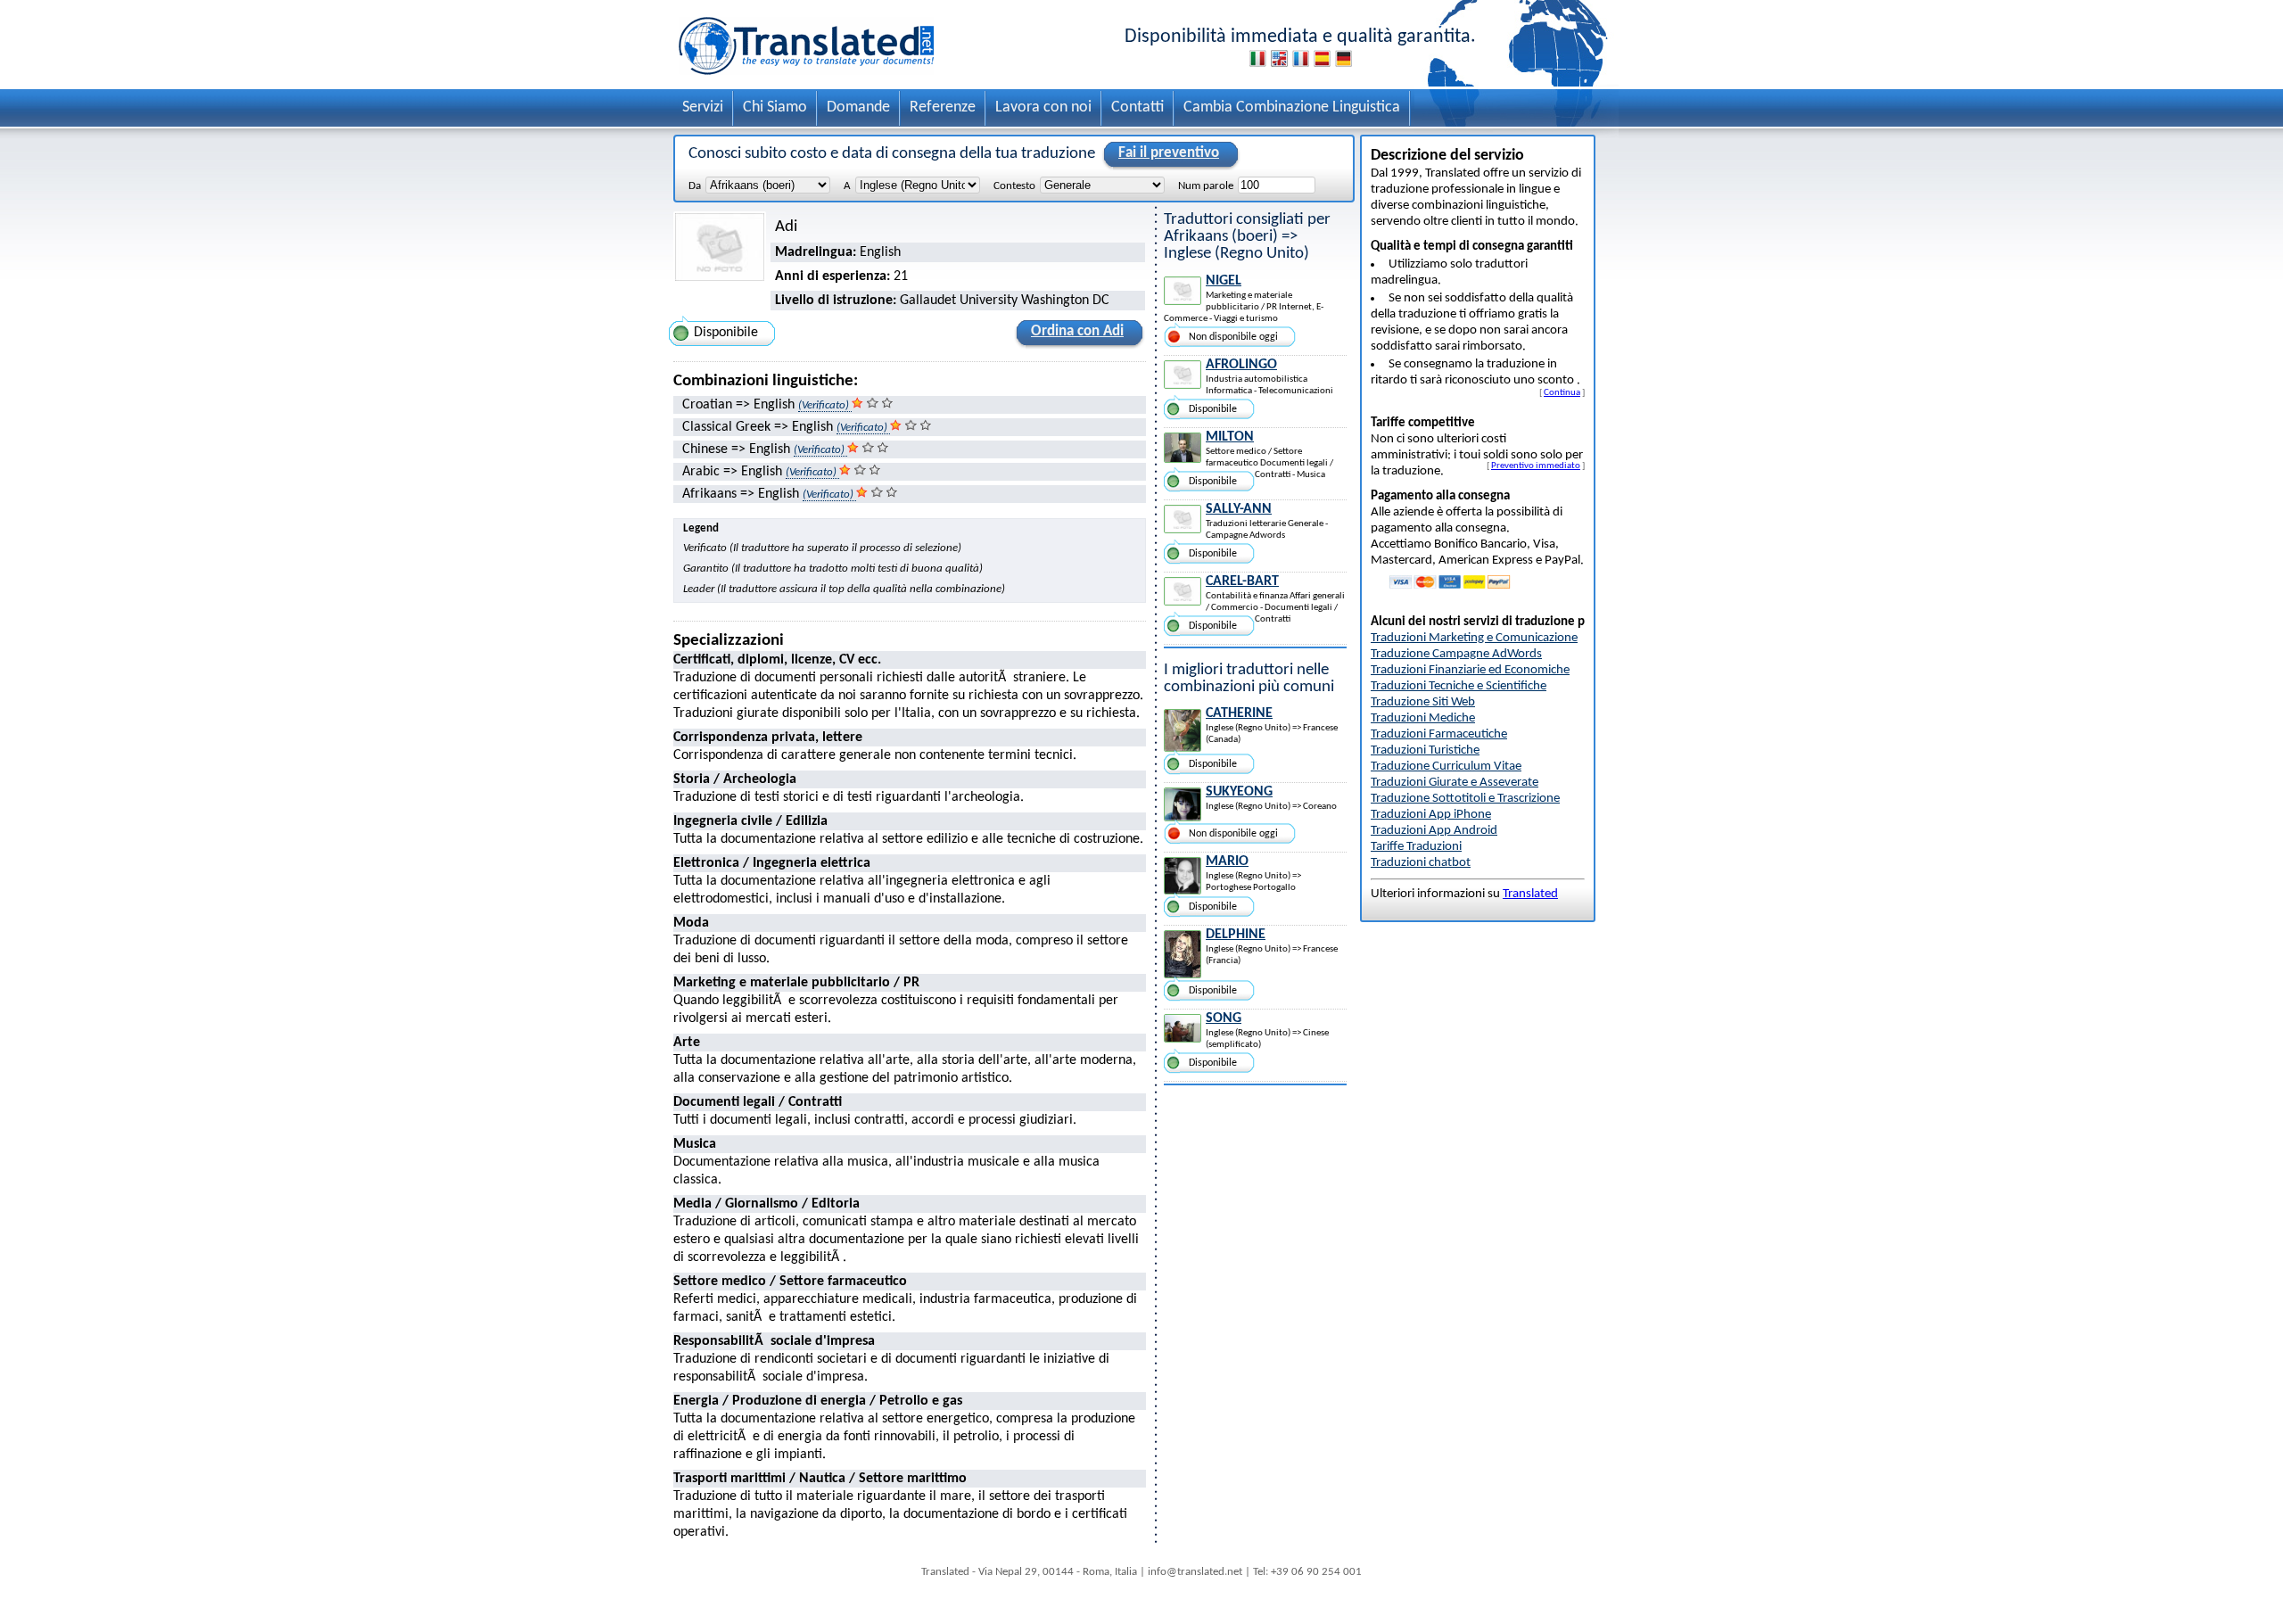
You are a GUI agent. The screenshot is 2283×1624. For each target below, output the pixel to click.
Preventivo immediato (1536, 466)
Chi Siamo (775, 107)
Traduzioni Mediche (1423, 718)
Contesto (1014, 186)
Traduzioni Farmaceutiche (1439, 734)
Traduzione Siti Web (1423, 702)
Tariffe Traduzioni (1416, 847)
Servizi (703, 107)
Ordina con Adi (1077, 331)
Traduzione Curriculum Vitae (1446, 767)
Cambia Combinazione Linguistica (1292, 107)
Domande (858, 107)
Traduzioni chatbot (1421, 863)
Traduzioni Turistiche (1425, 750)
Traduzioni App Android (1434, 831)
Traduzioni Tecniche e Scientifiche (1459, 686)
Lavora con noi (1043, 107)
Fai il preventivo (1169, 153)
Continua (1562, 392)
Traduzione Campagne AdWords (1456, 654)
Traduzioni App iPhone (1431, 815)
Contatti (1137, 107)
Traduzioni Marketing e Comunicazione (1474, 638)
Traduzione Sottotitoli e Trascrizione (1465, 799)
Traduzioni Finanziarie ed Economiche (1470, 670)
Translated (1530, 894)
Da (695, 186)
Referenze (943, 107)
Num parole (1206, 186)
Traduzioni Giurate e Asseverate (1455, 783)
